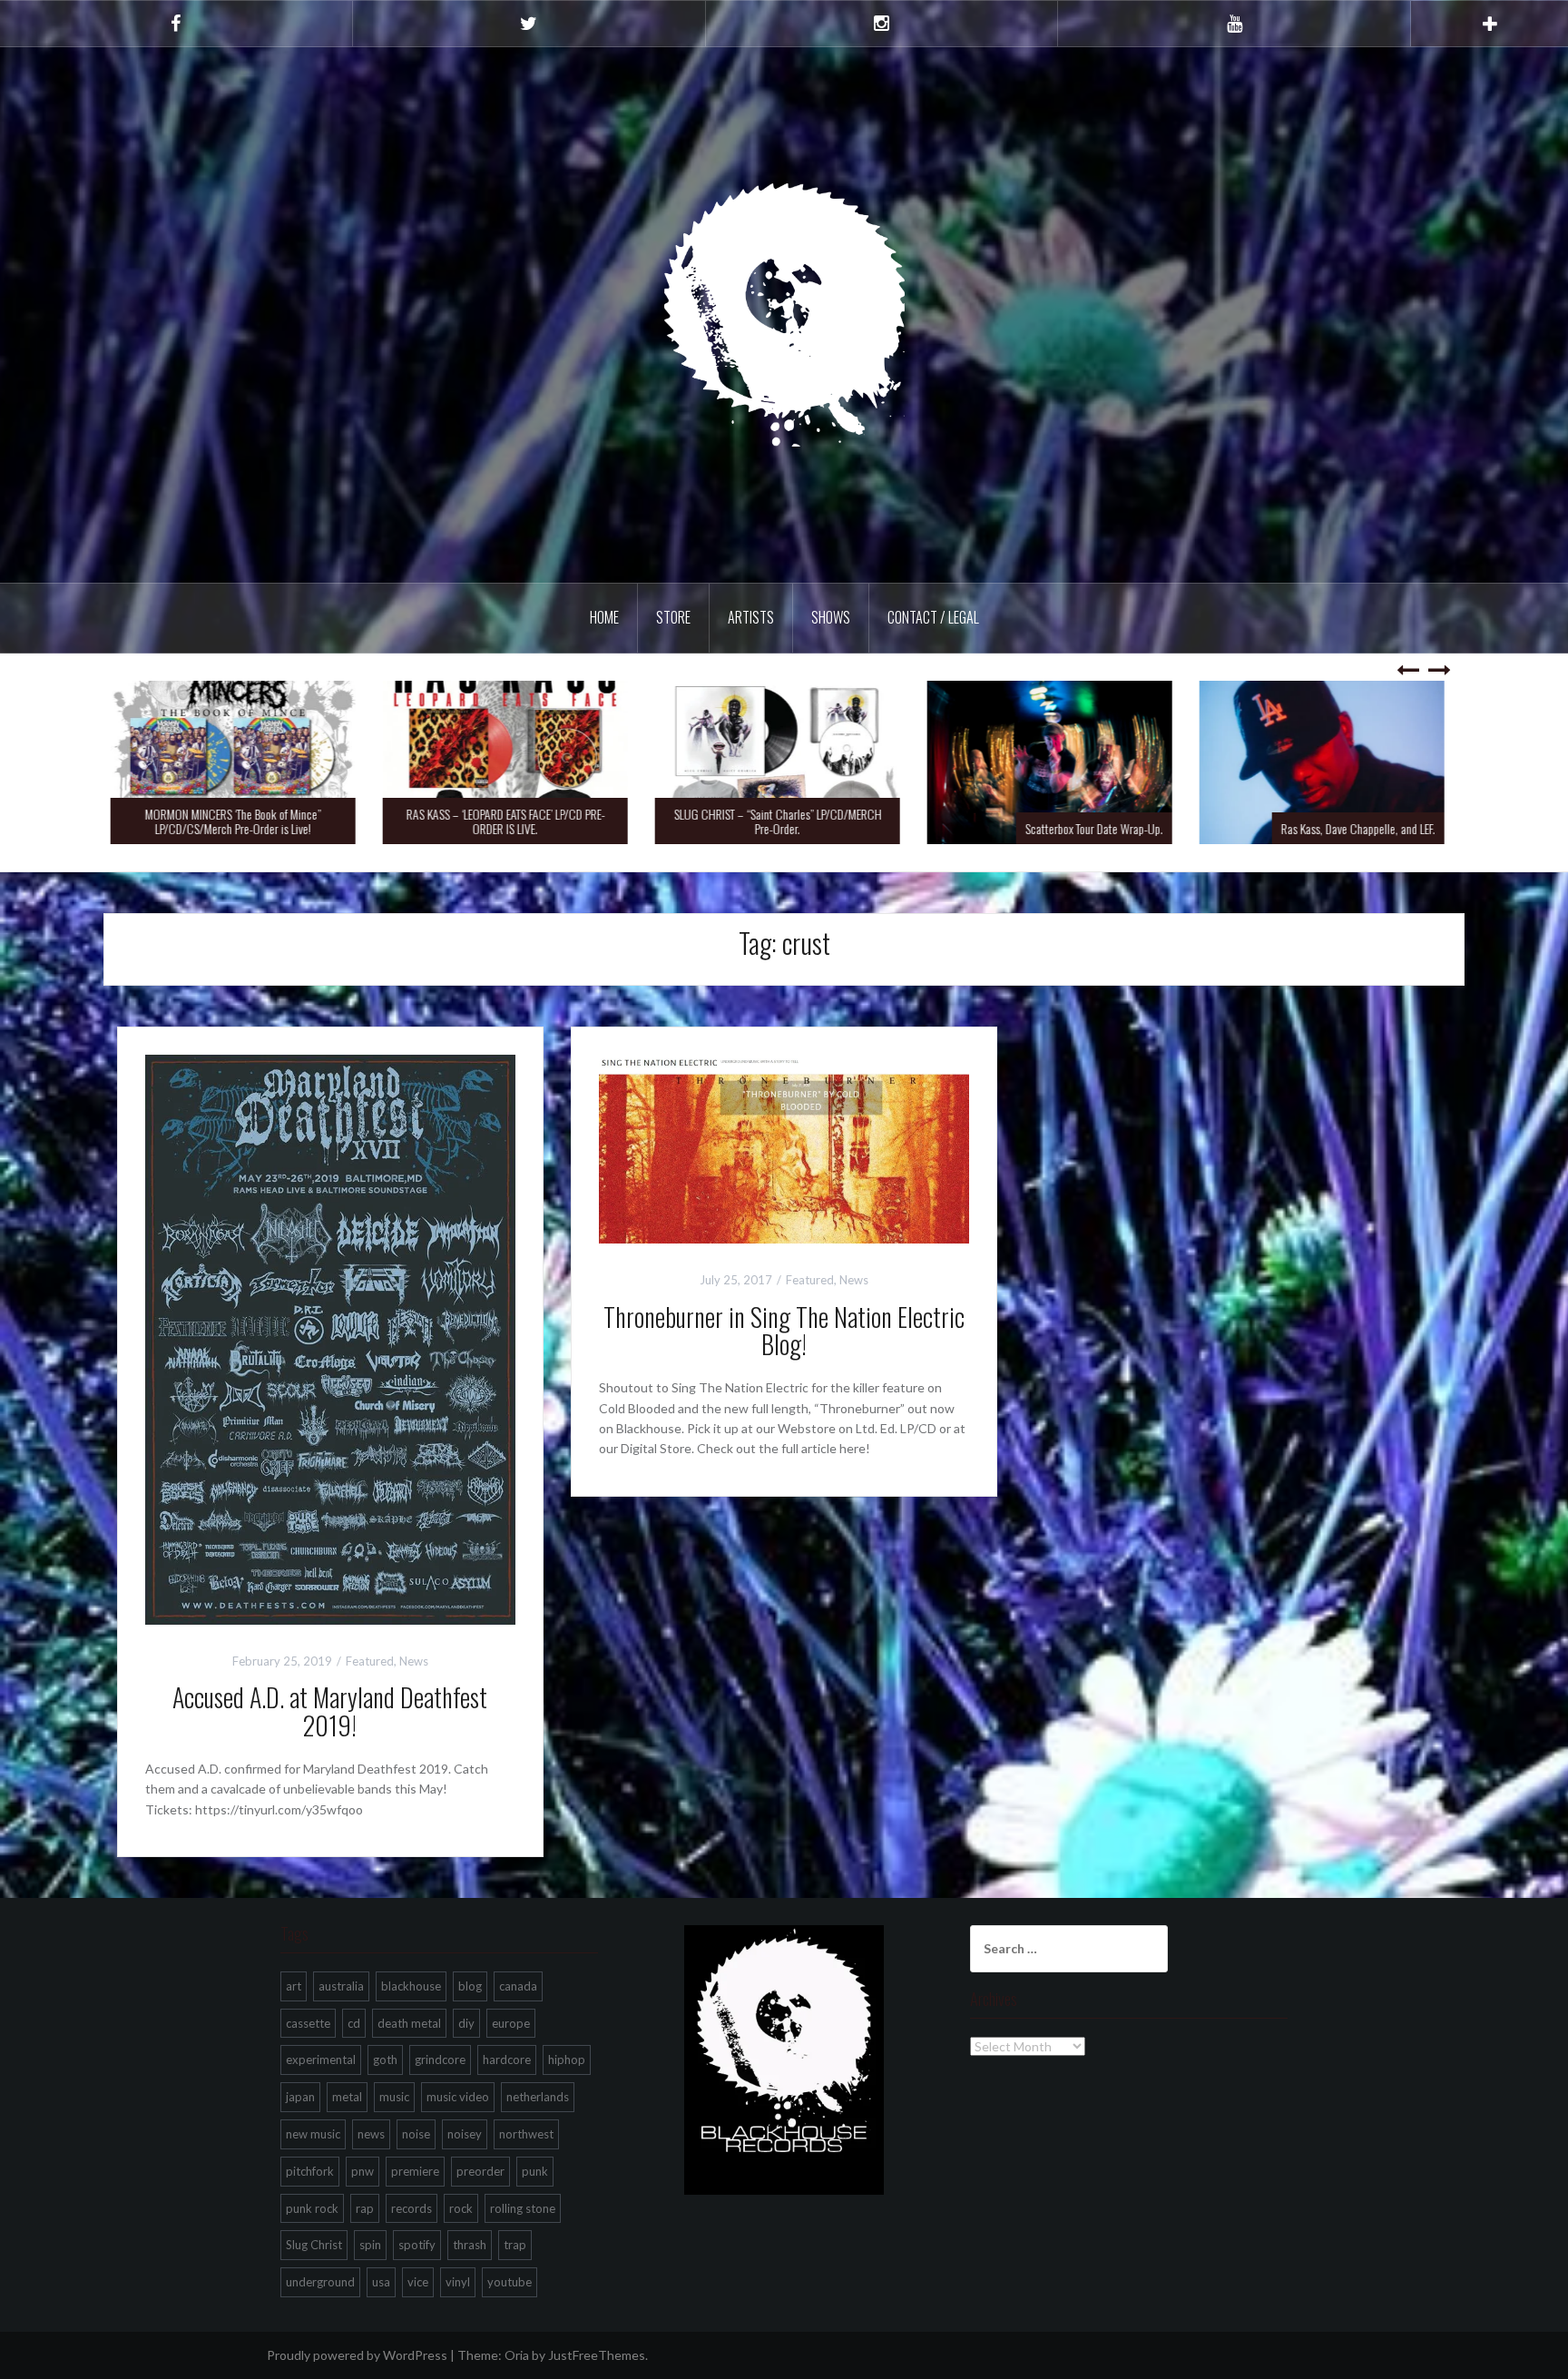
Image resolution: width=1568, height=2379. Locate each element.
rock (461, 2208)
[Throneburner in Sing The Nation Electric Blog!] (784, 1147)
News (414, 1661)
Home (604, 617)
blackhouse (411, 1986)
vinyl (458, 2282)
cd (354, 2023)
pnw (363, 2171)
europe (511, 2023)
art (294, 1986)
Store (673, 617)
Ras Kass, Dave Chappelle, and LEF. (1365, 828)
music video (458, 2097)
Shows (831, 617)
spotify (417, 2245)
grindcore (440, 2060)
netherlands (538, 2097)
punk (535, 2171)
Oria (517, 2355)
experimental (321, 2060)
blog (470, 1986)
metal (347, 2097)
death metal (409, 2023)
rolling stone (523, 2208)
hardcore (507, 2060)
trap (515, 2245)
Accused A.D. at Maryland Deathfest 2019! (330, 1711)
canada (518, 1986)
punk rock (312, 2208)
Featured (370, 1661)
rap (365, 2208)
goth (385, 2060)
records (412, 2208)
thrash (470, 2245)
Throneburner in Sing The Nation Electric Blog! (784, 1331)
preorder (480, 2171)
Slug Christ (314, 2245)
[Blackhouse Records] (784, 314)
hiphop (567, 2060)
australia (341, 1986)
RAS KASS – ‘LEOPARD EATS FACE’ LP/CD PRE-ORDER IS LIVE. (512, 821)
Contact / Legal (933, 617)
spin (370, 2245)
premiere (415, 2171)
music (394, 2097)
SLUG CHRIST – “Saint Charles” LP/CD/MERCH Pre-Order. (784, 821)
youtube (510, 2282)
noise (416, 2134)
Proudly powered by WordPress (357, 2355)
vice (418, 2282)
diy (466, 2023)
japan (300, 2097)
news (371, 2134)
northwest (526, 2134)
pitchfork (310, 2171)
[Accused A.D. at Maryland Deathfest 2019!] (330, 1337)
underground (320, 2282)
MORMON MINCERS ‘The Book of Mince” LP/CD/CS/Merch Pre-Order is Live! (240, 821)
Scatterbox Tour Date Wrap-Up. (1101, 828)
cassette (308, 2023)
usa (381, 2282)
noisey (465, 2134)
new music (313, 2134)
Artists (751, 617)
